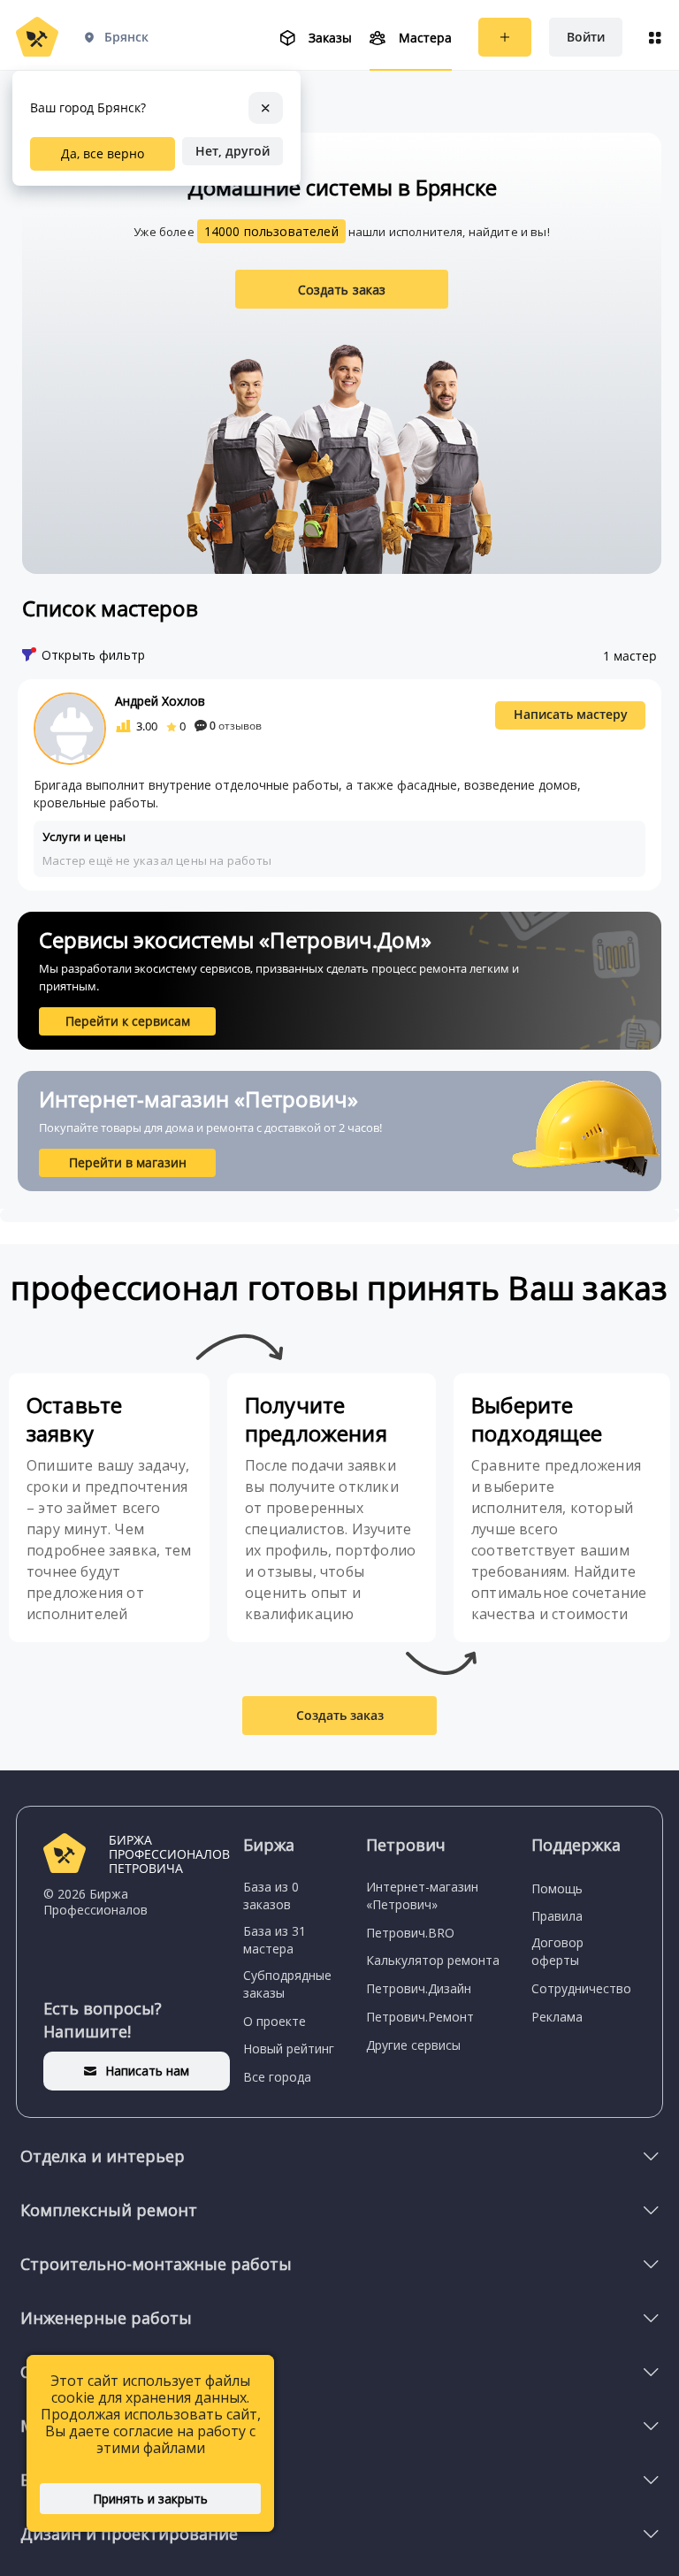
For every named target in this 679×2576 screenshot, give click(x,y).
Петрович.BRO (410, 1933)
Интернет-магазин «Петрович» (422, 1896)
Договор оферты (557, 1951)
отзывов (236, 726)
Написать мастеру (571, 714)
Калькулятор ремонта (433, 1960)
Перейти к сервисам (128, 1021)
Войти (586, 37)
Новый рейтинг (289, 2049)
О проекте (275, 2021)
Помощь (557, 1888)
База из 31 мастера (275, 1940)
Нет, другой (233, 151)
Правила (557, 1916)
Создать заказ (342, 290)
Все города (277, 2077)
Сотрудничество (581, 1988)
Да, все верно (103, 153)
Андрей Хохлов (160, 701)
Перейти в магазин (128, 1162)
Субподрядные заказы (287, 1984)
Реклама (557, 2017)
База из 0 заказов (271, 1896)
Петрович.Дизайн (419, 1988)
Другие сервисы (413, 2045)
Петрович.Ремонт (420, 2017)
